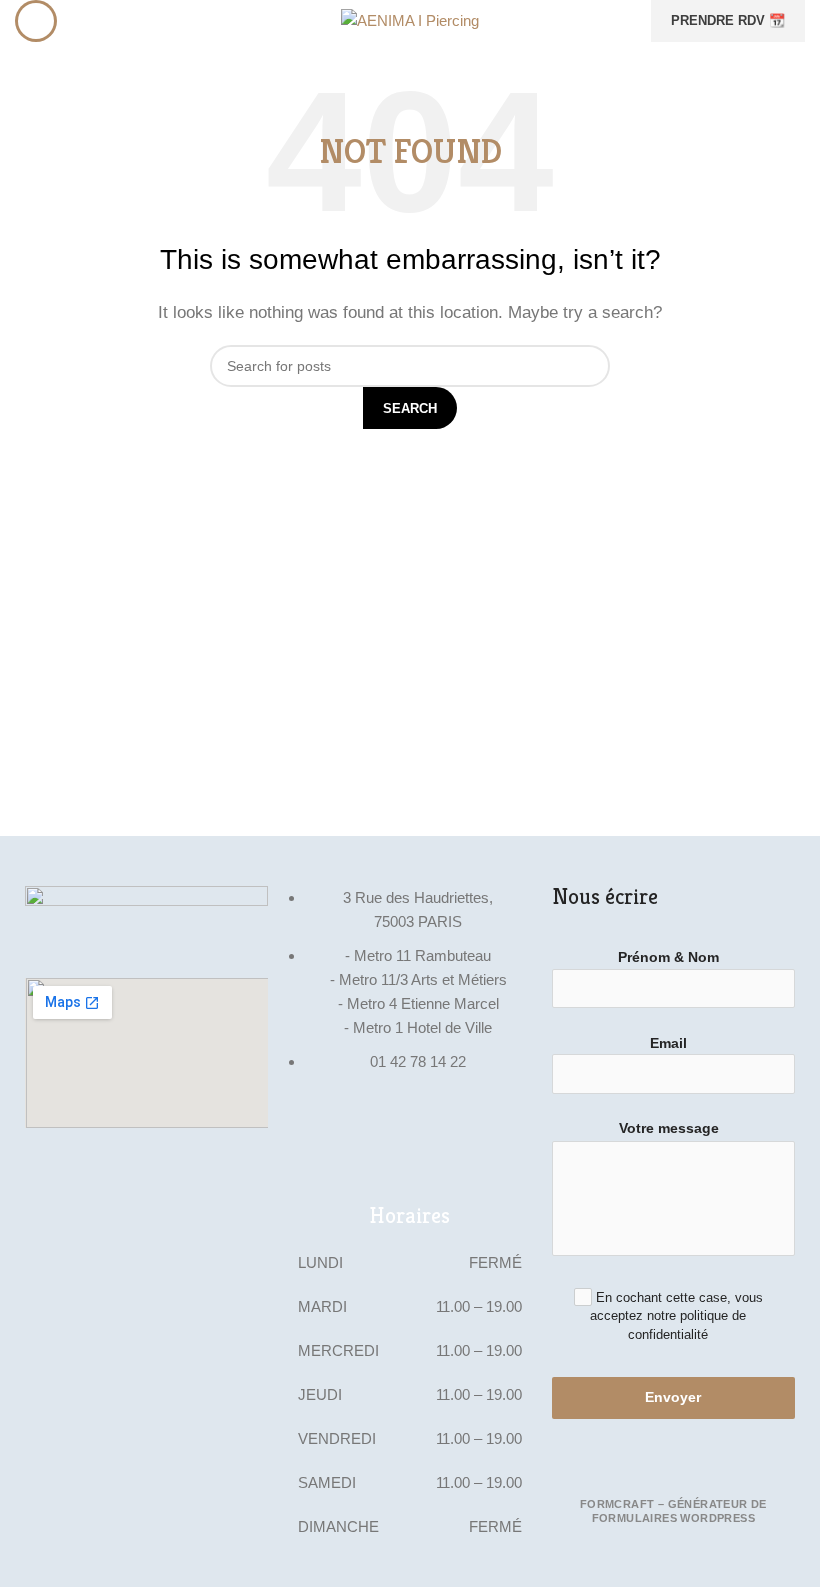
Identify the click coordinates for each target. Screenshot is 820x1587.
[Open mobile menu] (36, 21)
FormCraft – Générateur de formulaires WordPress (673, 1511)
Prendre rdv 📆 (728, 20)
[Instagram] (313, 1139)
